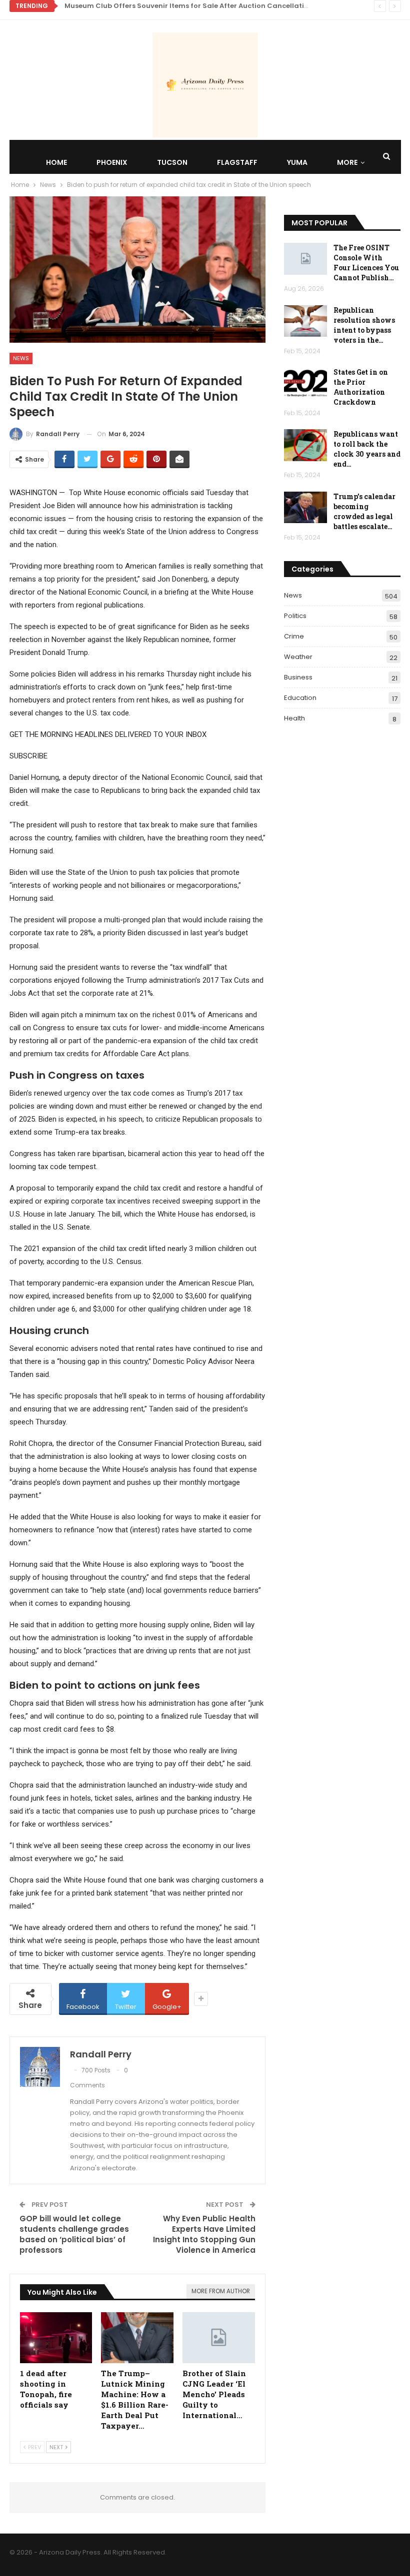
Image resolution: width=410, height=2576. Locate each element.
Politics (295, 616)
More (347, 162)
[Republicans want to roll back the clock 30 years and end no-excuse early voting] (305, 445)
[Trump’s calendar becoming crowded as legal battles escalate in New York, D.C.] (305, 508)
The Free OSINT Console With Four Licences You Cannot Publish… (366, 263)
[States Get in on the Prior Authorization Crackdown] (305, 383)
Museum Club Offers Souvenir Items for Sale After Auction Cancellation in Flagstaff (210, 6)
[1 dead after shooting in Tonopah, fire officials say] (56, 2337)
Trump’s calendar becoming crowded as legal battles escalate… (364, 511)
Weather (298, 657)
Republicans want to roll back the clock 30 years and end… (367, 449)
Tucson (172, 162)
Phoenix (112, 162)
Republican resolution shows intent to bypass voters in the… (364, 325)
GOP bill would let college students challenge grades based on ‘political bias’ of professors (74, 2234)
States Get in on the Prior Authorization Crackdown (361, 387)
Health (294, 718)
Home (56, 162)
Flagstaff (237, 162)
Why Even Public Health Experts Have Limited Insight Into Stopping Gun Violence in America (204, 2234)
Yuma (297, 162)
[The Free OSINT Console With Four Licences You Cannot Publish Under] (305, 259)
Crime (294, 636)
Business (298, 677)
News (21, 358)
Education (300, 698)
